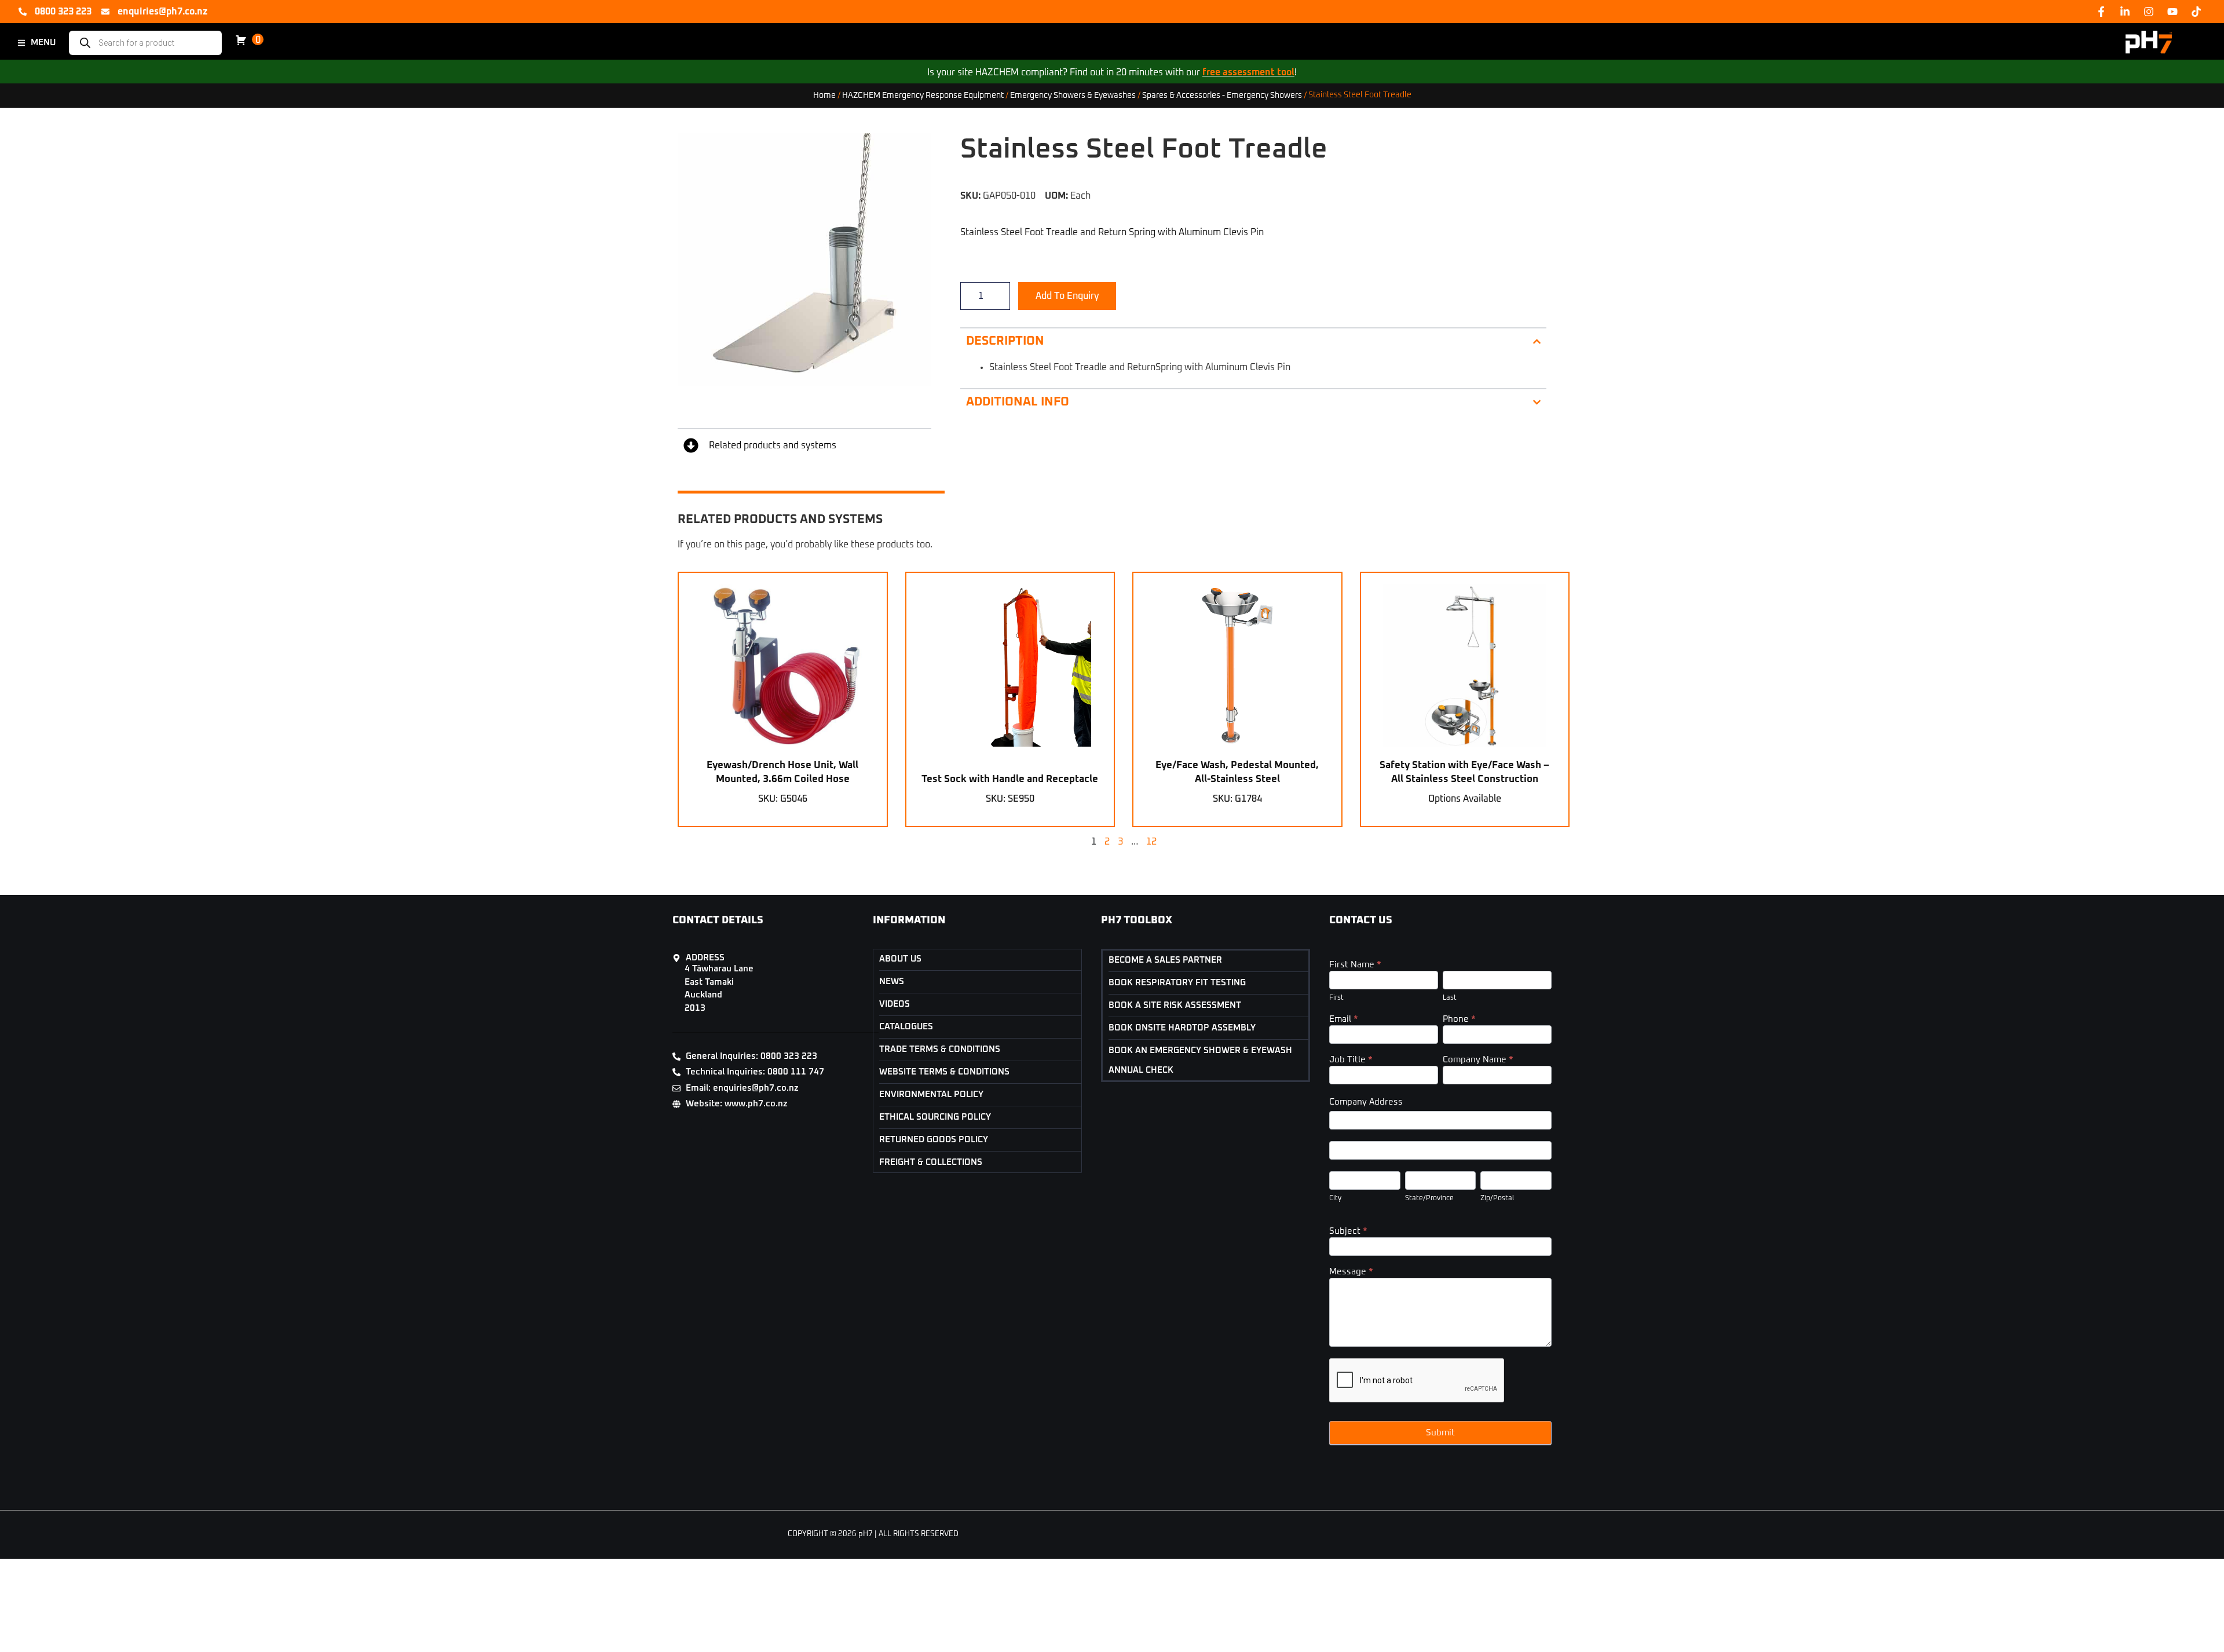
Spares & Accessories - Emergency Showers (1222, 95)
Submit (1440, 1433)
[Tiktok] (2196, 12)
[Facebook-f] (2101, 12)
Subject (1348, 1231)
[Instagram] (2149, 12)
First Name (1355, 965)
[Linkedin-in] (2125, 12)
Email (1344, 1019)
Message (1351, 1272)
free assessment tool (1248, 72)
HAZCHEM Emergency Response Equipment (923, 95)
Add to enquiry (1067, 296)
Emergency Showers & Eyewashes (1073, 95)
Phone (1459, 1019)
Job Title (1351, 1060)
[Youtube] (2172, 12)
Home (824, 95)
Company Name (1478, 1060)
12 (1151, 842)
